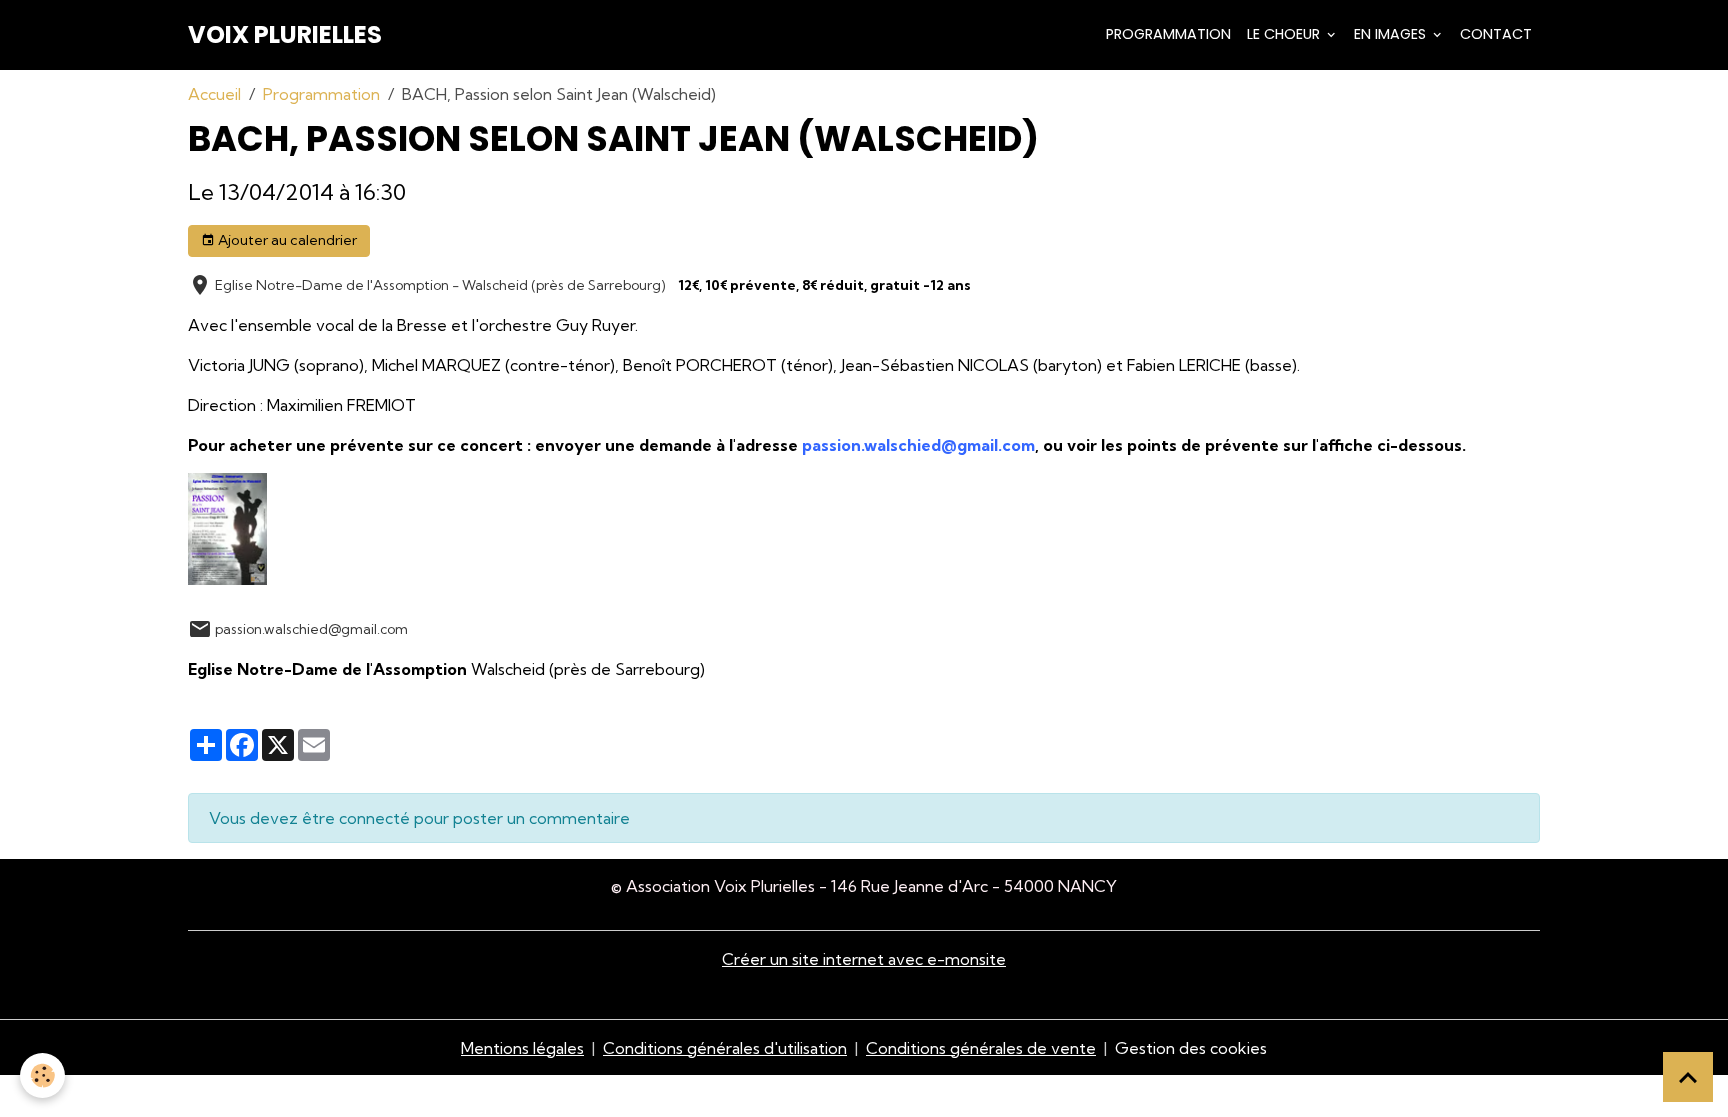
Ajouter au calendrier (286, 240)
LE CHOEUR (1285, 34)
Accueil (214, 94)
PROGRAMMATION (1168, 34)
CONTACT (1496, 34)
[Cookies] (42, 1075)
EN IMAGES (1392, 34)
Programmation (321, 94)
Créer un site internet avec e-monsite (864, 959)
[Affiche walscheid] (227, 527)
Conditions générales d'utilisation (725, 1048)
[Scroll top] (1688, 1077)
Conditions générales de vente (981, 1048)
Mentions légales (522, 1048)
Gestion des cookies (1191, 1048)
